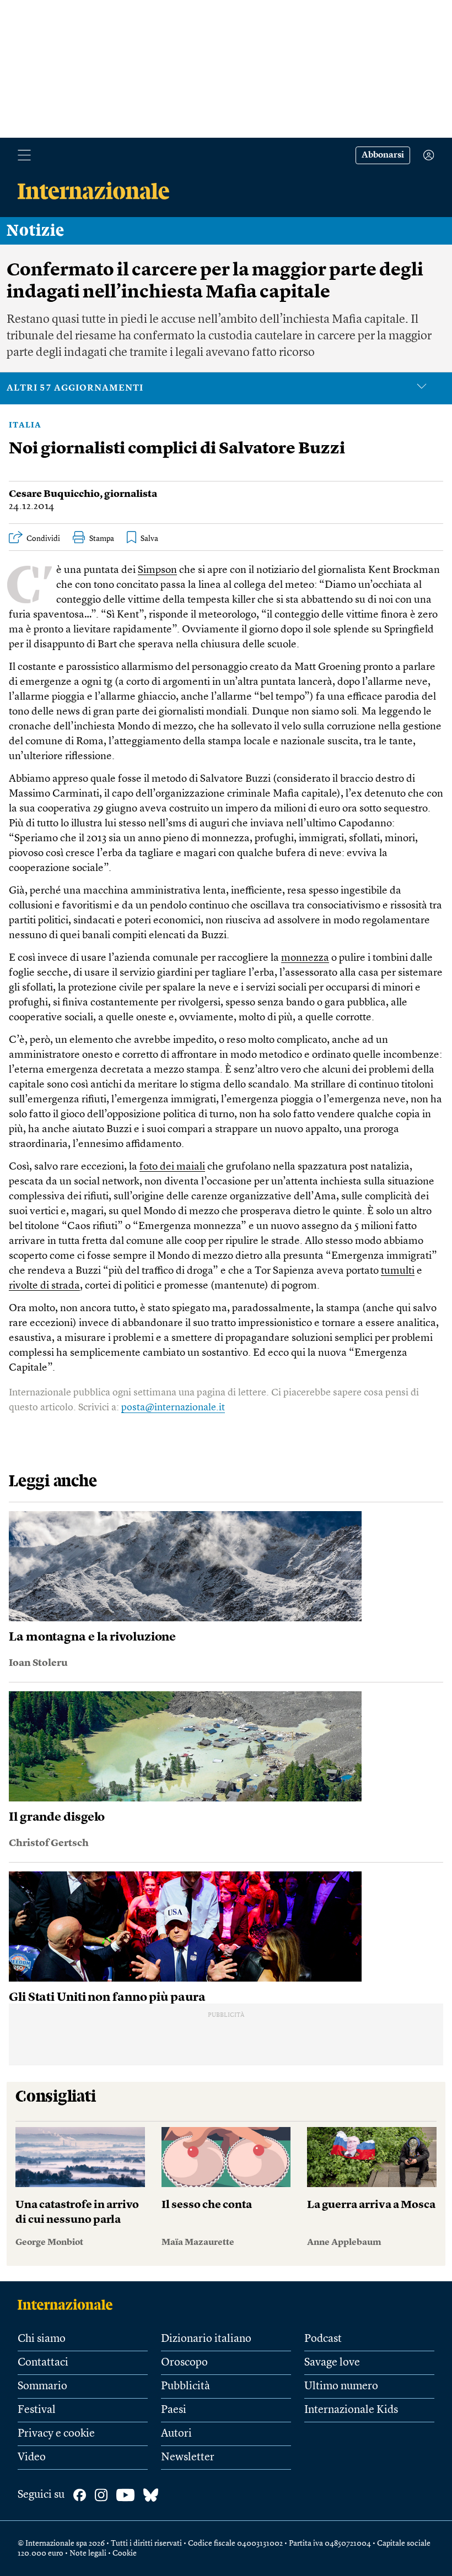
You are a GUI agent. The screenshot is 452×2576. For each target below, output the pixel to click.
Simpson (157, 570)
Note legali (88, 2553)
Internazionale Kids (351, 2410)
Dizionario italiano (206, 2339)
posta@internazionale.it (173, 1408)
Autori (176, 2434)
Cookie (125, 2553)
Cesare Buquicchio (54, 494)
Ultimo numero (341, 2386)
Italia (25, 425)
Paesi (174, 2410)
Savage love (332, 2363)
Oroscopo (184, 2363)
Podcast (323, 2339)
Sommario (42, 2386)
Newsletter (188, 2458)
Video (32, 2458)
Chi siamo (42, 2339)
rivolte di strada (44, 1286)
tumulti (398, 1271)
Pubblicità (185, 2386)
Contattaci (43, 2363)
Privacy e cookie (56, 2434)
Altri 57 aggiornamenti (75, 388)
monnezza (305, 958)
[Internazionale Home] (69, 2304)
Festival (37, 2410)
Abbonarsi (383, 155)
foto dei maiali (172, 1167)
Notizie (36, 231)
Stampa (102, 539)
